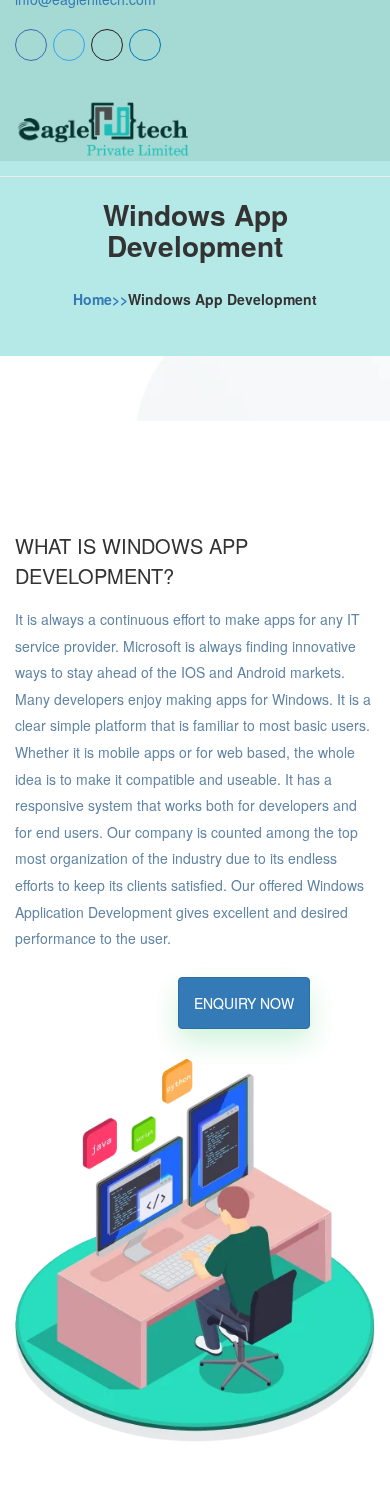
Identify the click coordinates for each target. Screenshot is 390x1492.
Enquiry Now (244, 1003)
